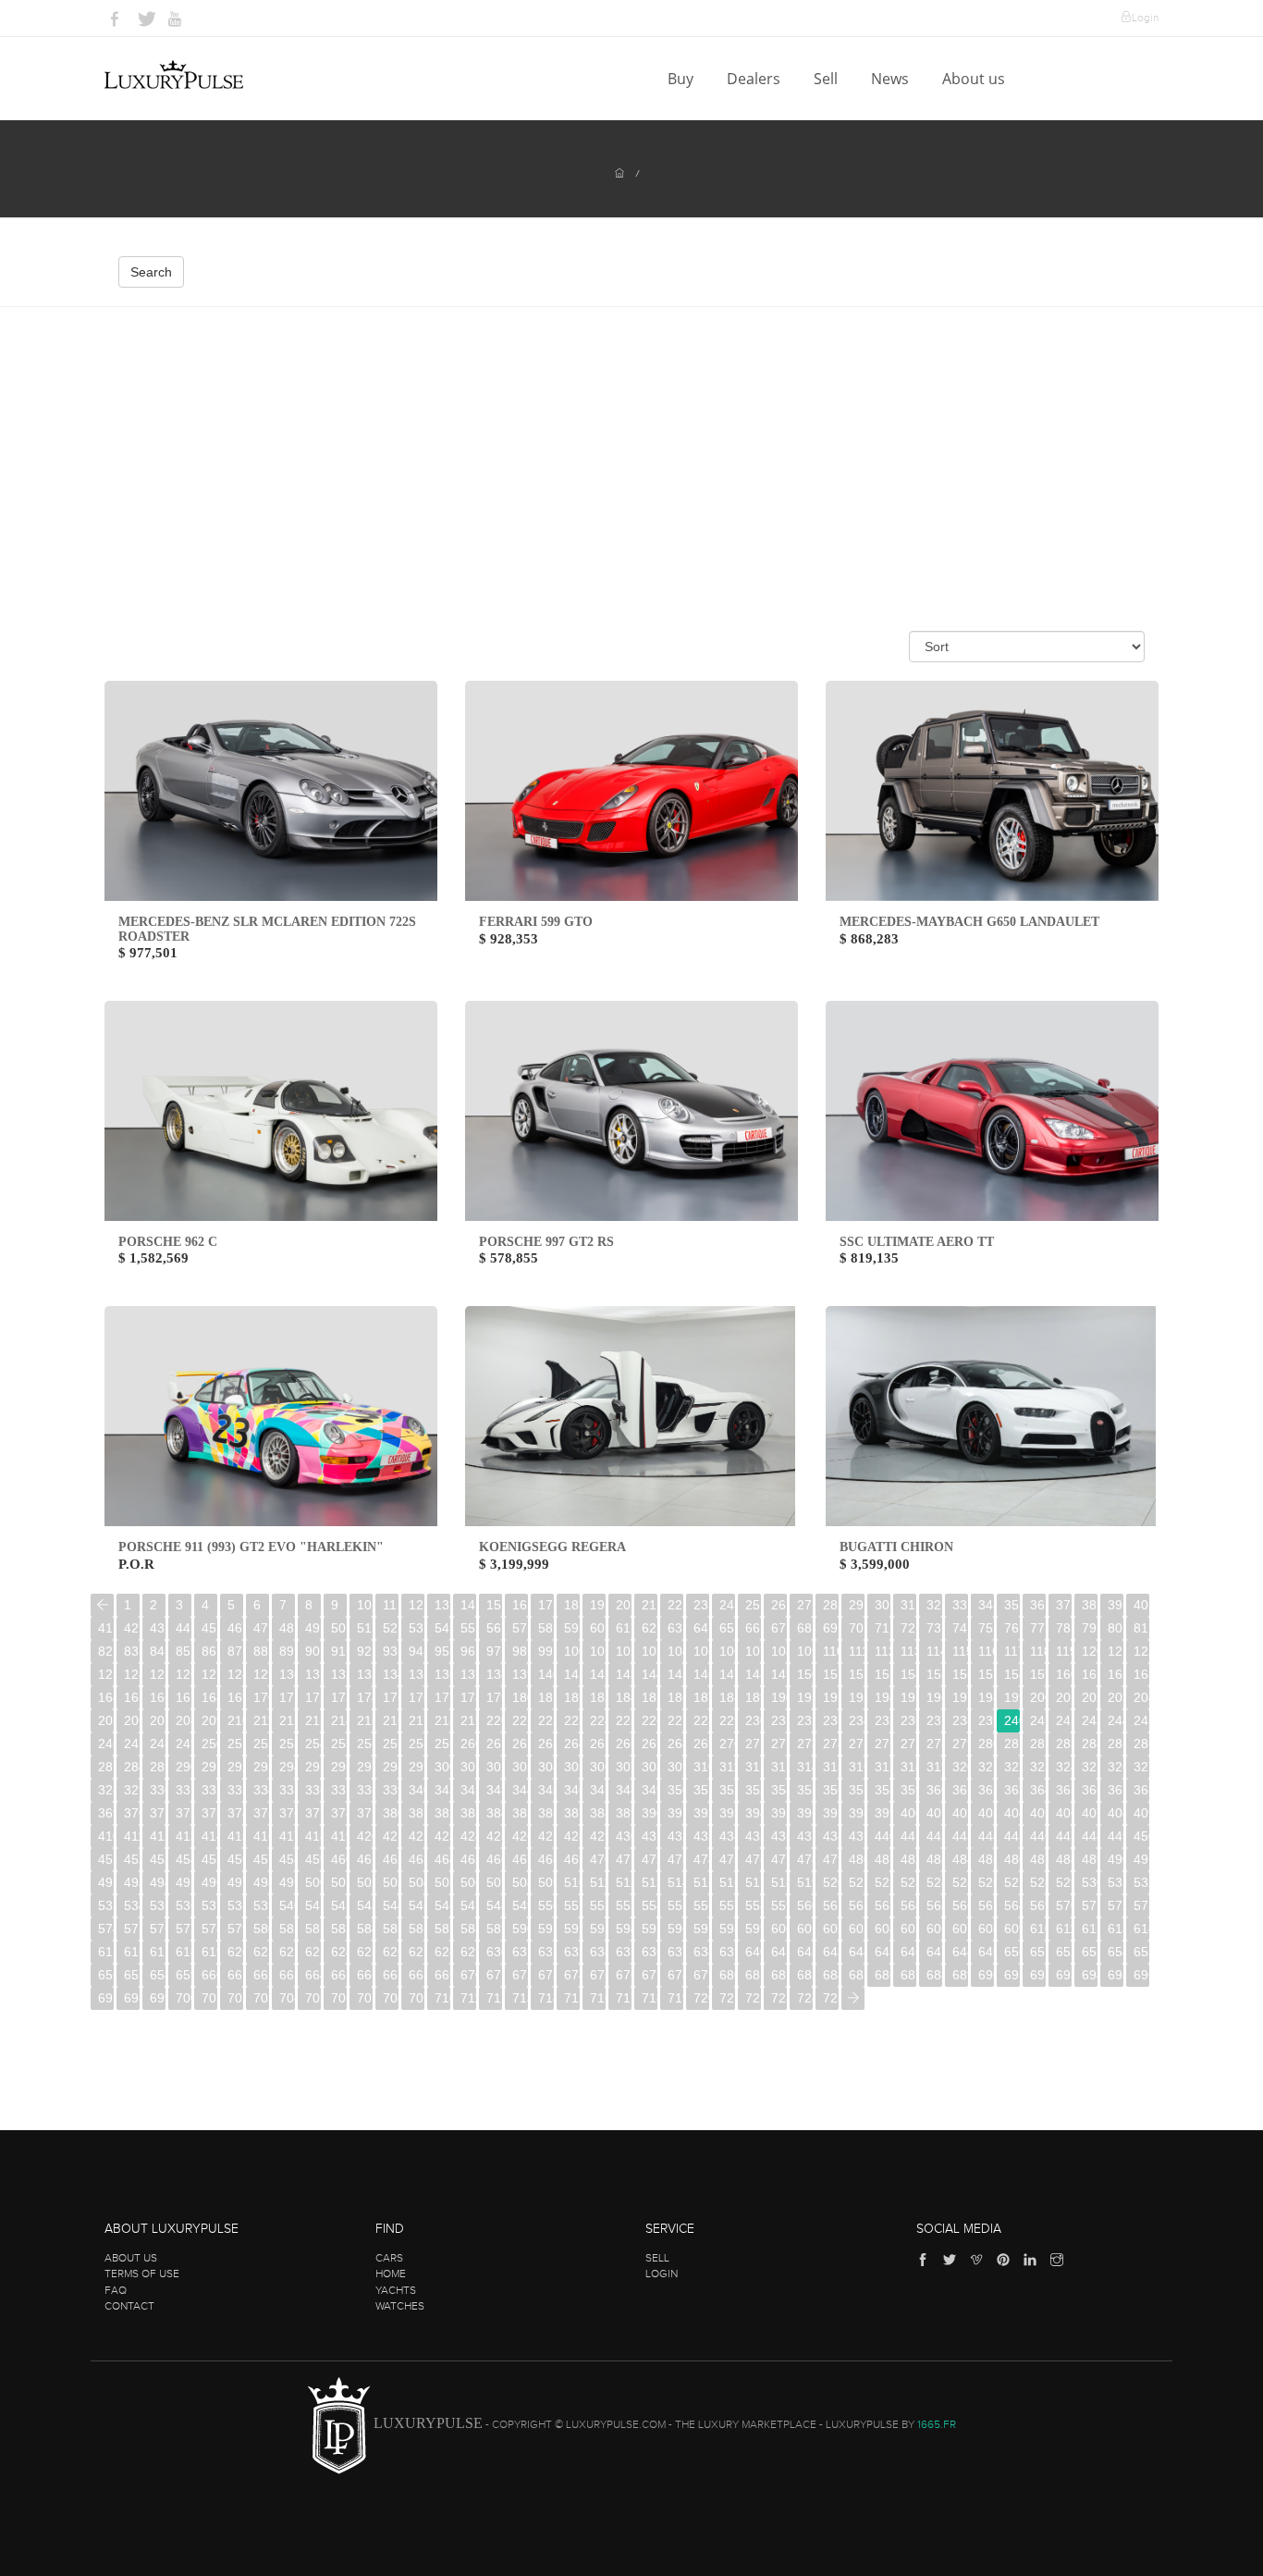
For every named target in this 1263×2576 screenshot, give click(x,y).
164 (106, 1697)
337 (339, 1790)
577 (184, 1929)
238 (960, 1720)
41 (105, 1628)
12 (416, 1605)
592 (572, 1929)
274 (831, 1744)
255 (339, 1744)
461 (365, 1859)
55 (468, 1628)
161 (1090, 1674)
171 (287, 1697)
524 (934, 1882)
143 (624, 1674)
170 (261, 1697)
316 (857, 1767)
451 (106, 1859)
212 (287, 1720)
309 (675, 1767)
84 (157, 1651)
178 (468, 1697)
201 (1064, 1697)
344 (520, 1790)
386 (546, 1813)
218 (442, 1720)
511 (598, 1882)
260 (468, 1744)
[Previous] (102, 1605)
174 (365, 1697)
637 (675, 1952)
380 (391, 1813)
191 (805, 1697)
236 (908, 1720)
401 (934, 1813)
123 (106, 1674)
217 (417, 1720)
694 (1090, 1975)
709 (417, 1998)
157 (986, 1674)
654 (1116, 1952)
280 (986, 1744)
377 (313, 1813)
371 (158, 1813)
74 (960, 1628)
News (892, 79)
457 (261, 1859)
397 (831, 1813)
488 (1064, 1859)
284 (1090, 1744)
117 (1012, 1651)
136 (442, 1674)
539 (261, 1905)
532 (1141, 1882)
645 (883, 1952)
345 (546, 1790)
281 (1012, 1744)
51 (364, 1628)
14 (468, 1605)
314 (805, 1767)
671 (494, 1975)
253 (287, 1744)
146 (701, 1674)
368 (1141, 1790)
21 (649, 1605)
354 (779, 1790)
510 (572, 1882)
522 (883, 1882)
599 (753, 1929)
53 (416, 1628)
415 (235, 1836)
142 (598, 1674)
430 (624, 1836)
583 (339, 1929)
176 (417, 1697)
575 (132, 1929)
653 (1090, 1952)
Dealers (755, 79)
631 (520, 1952)
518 (779, 1882)
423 (442, 1836)
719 (675, 1998)
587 (442, 1929)
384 (494, 1813)
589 (494, 1929)
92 (364, 1651)
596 (675, 1929)
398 (857, 1813)
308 (650, 1767)
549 (520, 1905)
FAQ (116, 2290)
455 (209, 1859)
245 (1141, 1720)
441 (908, 1836)
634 (598, 1952)
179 (494, 1697)
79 (1089, 1628)
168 (209, 1697)
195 (908, 1697)
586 (417, 1929)
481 (883, 1859)
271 (753, 1744)
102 (624, 1651)
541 (313, 1905)
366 (1090, 1790)
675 (598, 1975)
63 (675, 1628)
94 (416, 1651)
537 (209, 1905)
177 (442, 1697)
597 (701, 1929)
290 (184, 1767)
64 (701, 1628)
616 (132, 1952)
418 (313, 1836)
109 (805, 1651)
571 (1090, 1905)
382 (442, 1813)
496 (209, 1882)
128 (235, 1674)
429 (598, 1836)
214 (339, 1720)
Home (391, 2274)
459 (313, 1859)
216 (391, 1720)
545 (417, 1905)
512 (624, 1882)
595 (650, 1929)
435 (753, 1836)
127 (209, 1674)
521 (857, 1882)
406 (1064, 1813)
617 (158, 1952)
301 (468, 1767)
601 (805, 1929)
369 (106, 1813)
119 (1064, 1651)
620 (235, 1952)
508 (520, 1882)
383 (468, 1813)
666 (365, 1975)
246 (106, 1744)
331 (184, 1790)
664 (313, 1975)
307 (624, 1767)
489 (1090, 1859)
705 (313, 1998)
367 (1116, 1790)
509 (546, 1882)
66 (753, 1628)
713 (520, 1998)
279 (960, 1744)
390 (650, 1813)
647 (934, 1952)
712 (494, 1998)
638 (701, 1952)
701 (209, 1998)
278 (934, 1744)
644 (857, 1952)
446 (1038, 1836)
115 (960, 1651)
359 (908, 1790)
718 (650, 1998)
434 (727, 1836)
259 (442, 1744)
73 (934, 1628)
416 (261, 1836)
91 (338, 1651)
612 (1090, 1929)
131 (313, 1674)
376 (287, 1813)
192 (831, 1697)
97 (494, 1651)
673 (546, 1975)
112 (883, 1651)
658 (158, 1975)
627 (417, 1952)
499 (287, 1882)
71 (882, 1628)
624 (339, 1952)
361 (960, 1790)
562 (857, 1905)
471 (624, 1859)
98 (520, 1651)
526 (986, 1882)
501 (339, 1882)
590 (520, 1929)
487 (1038, 1859)
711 (468, 1998)
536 (184, 1905)
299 (417, 1767)
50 (338, 1628)
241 (1038, 1720)
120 (1090, 1651)
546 (442, 1905)
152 (857, 1674)
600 (779, 1929)
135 (417, 1674)
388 (598, 1813)
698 (132, 1998)
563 (883, 1905)
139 (520, 1674)
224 (598, 1720)
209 (209, 1720)
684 (831, 1975)
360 (934, 1790)
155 (934, 1674)
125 (158, 1674)
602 (831, 1929)
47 (261, 1628)
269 (701, 1744)
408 (1116, 1813)
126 (184, 1674)
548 (494, 1905)
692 (1038, 1975)
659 (184, 1975)
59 (571, 1628)
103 (650, 1651)
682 (779, 1975)
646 (908, 1952)
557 (727, 1905)
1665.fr (937, 2424)
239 (986, 1720)
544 (391, 1905)
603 (857, 1929)
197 (960, 1697)
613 (1116, 1929)
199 (1012, 1697)
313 (779, 1767)
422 (417, 1836)
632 (546, 1952)
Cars (389, 2258)
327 (1141, 1767)
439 (857, 1836)
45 (209, 1628)
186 (675, 1697)
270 (727, 1744)
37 (1063, 1605)
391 (675, 1813)
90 (313, 1651)
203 (1116, 1697)
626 (391, 1952)
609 (1012, 1929)
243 (1090, 1720)
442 (934, 1836)
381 (417, 1813)
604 (883, 1929)
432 (675, 1836)
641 (779, 1952)
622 (287, 1952)
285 (1116, 1744)
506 (468, 1882)
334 (261, 1790)
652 (1064, 1952)
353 (753, 1790)
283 (1064, 1744)
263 (546, 1744)
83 (131, 1651)
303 (520, 1767)
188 (727, 1697)
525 (960, 1882)
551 (572, 1905)
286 (1141, 1744)
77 (1037, 1628)
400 (908, 1813)
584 (365, 1929)
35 (1012, 1605)
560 (805, 1905)
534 (132, 1905)
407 (1090, 1813)
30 (882, 1605)
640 (753, 1952)
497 (235, 1882)
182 (572, 1697)
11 (390, 1605)
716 (598, 1998)
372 (184, 1813)
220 (494, 1720)
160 (1064, 1674)
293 (261, 1767)
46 (235, 1628)
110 (831, 1651)
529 (1064, 1882)
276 (883, 1744)
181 (546, 1697)
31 (908, 1605)
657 (132, 1975)
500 (313, 1882)
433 (701, 1836)
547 (468, 1905)
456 (235, 1859)
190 (779, 1697)
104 (675, 1651)
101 (598, 1651)
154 (908, 1674)
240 (1012, 1720)
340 (417, 1790)
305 (572, 1767)
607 (960, 1929)
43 (157, 1628)
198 (986, 1697)
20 (623, 1605)
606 (934, 1929)
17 (546, 1605)
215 (365, 1720)
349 (650, 1790)
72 (908, 1628)
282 (1038, 1744)
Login (1145, 18)
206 (132, 1720)
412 (158, 1836)
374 (235, 1813)
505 (442, 1882)
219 (468, 1720)
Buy (682, 79)
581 (287, 1929)
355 (805, 1790)
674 (572, 1975)
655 (1141, 1952)
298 (391, 1767)
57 (520, 1628)
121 (1116, 1651)
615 (106, 1952)
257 (391, 1744)
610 (1038, 1929)
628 (442, 1952)
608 (986, 1929)
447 (1064, 1836)
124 (132, 1674)
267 (650, 1744)
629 (468, 1952)
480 (857, 1859)
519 (805, 1882)
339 (391, 1790)
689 (960, 1975)
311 (727, 1767)
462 (391, 1859)
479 (831, 1859)
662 (261, 1975)
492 (106, 1882)
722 (753, 1998)
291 (209, 1767)
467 (520, 1859)
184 (624, 1697)
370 (132, 1813)
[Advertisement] (631, 446)
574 (106, 1929)
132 (339, 1674)
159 (1038, 1674)
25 (753, 1605)
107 (753, 1651)
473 (675, 1859)
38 (1089, 1605)
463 (417, 1859)
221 (520, 1720)
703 (261, 1998)
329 (132, 1790)
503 (391, 1882)
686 (883, 1975)
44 (183, 1628)
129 (261, 1674)
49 (313, 1628)
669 (442, 1975)
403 (986, 1813)
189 (753, 1697)
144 (650, 1674)
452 (132, 1859)
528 (1038, 1882)
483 (934, 1859)
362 (986, 1790)
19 (597, 1605)
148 (753, 1674)
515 (701, 1882)
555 (675, 1905)
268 (675, 1744)
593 (598, 1929)
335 (287, 1790)
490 (1116, 1859)
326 (1116, 1767)
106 (727, 1651)
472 (650, 1859)
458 (287, 1859)
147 (727, 1674)
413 (184, 1836)
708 (391, 1998)
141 (572, 1674)
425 (494, 1836)
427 (546, 1836)
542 (339, 1905)
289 (158, 1767)
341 (442, 1790)
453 (158, 1859)
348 (624, 1790)
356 (831, 1790)
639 (727, 1952)
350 (675, 1790)
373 (209, 1813)
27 (804, 1605)
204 (1141, 1697)
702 (235, 1998)
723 (779, 1998)
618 (184, 1952)
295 (313, 1767)
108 (779, 1651)
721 (727, 1998)
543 (365, 1905)
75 (986, 1628)
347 (598, 1790)
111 (857, 1651)
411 (132, 1836)
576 (158, 1929)
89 (287, 1651)
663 (287, 1975)
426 (520, 1836)
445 (1012, 1836)
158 (1012, 1674)
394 (753, 1813)
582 (313, 1929)
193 (857, 1697)
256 (365, 1744)
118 (1038, 1651)
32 (934, 1605)
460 (339, 1859)
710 (442, 1998)
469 (572, 1859)
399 (883, 1813)
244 (1116, 1720)
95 (442, 1651)
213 (313, 1720)
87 (235, 1651)
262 (520, 1744)
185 (650, 1697)
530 (1090, 1882)
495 (184, 1882)
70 (856, 1628)
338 (365, 1790)
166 (158, 1697)
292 (235, 1767)
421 (391, 1836)
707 (365, 1998)
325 (1090, 1767)
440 (883, 1836)
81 (1141, 1628)
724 (805, 1998)
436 (779, 1836)
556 (701, 1905)
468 (546, 1859)
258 (417, 1744)
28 (830, 1605)
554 (650, 1905)
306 (598, 1767)
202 (1090, 1697)
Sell (828, 79)
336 (313, 1790)
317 (883, 1767)
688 (934, 1975)
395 (779, 1813)
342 (468, 1790)
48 (287, 1628)
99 (546, 1651)
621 (261, 1952)
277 (908, 1744)
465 (468, 1859)
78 (1063, 1628)
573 (1141, 1905)
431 (650, 1836)
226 (650, 1720)
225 (624, 1720)
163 (1141, 1674)
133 (365, 1674)
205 (106, 1720)
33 (960, 1605)
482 (908, 1859)
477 (779, 1859)
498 (261, 1882)
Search (151, 272)
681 (753, 1975)
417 (287, 1836)
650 (1012, 1952)
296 (339, 1767)
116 (986, 1651)
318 (908, 1767)
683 (805, 1975)
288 (132, 1767)
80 (1115, 1628)
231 (779, 1720)
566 (960, 1905)
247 (132, 1744)
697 (106, 1998)
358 (883, 1790)
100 (572, 1651)
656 (106, 1975)
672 (520, 1975)
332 (209, 1790)
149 (779, 1674)
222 (546, 1720)
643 (831, 1952)
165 (132, 1697)
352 (727, 1790)
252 (261, 1744)
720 (701, 1998)
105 (701, 1651)
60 (597, 1628)
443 (960, 1836)
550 (546, 1905)
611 (1064, 1929)
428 (572, 1836)
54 (442, 1628)
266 (624, 1744)
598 (727, 1929)
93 (390, 1651)
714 (546, 1998)
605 (908, 1929)
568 (1012, 1905)
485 (986, 1859)
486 (1012, 1859)
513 (650, 1882)
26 (779, 1605)
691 (1012, 1975)
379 (365, 1813)
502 (365, 1882)
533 (106, 1905)
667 (391, 1975)
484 (960, 1859)
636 (650, 1952)
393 (727, 1813)
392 (701, 1813)
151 (831, 1674)
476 (753, 1859)
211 (261, 1720)
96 (468, 1651)
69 (830, 1628)
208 (184, 1720)
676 (624, 1975)
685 (857, 1975)
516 (727, 1882)
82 (105, 1651)
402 (960, 1813)
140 (546, 1674)
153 (883, 1674)
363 (1012, 1790)
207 (158, 1720)
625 (365, 1952)
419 (339, 1836)
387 (572, 1813)
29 (856, 1605)
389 (624, 1813)
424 (468, 1836)
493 (132, 1882)
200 (1038, 1697)
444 (986, 1836)
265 (598, 1744)
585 (391, 1929)
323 (1038, 1767)
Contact (129, 2306)
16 (520, 1605)
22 (675, 1605)
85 (183, 1651)
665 (339, 1975)
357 (857, 1790)
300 (442, 1767)
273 (805, 1744)
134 (391, 1674)
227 (675, 1720)
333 (235, 1790)
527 (1012, 1882)
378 (339, 1813)
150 (805, 1674)
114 (934, 1651)
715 (572, 1998)
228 (701, 1720)
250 (209, 1744)
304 (546, 1767)
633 (572, 1952)
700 (184, 1998)
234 (857, 1720)
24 (727, 1605)
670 (468, 1975)
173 (339, 1697)
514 (675, 1882)
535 (158, 1905)
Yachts (396, 2290)
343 (494, 1790)
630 (494, 1952)
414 (209, 1836)
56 (494, 1628)
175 (391, 1697)
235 (883, 1720)
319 (934, 1767)
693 (1064, 1975)
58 (546, 1628)
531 (1116, 1882)
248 (158, 1744)
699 (158, 1998)
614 (1141, 1929)
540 (287, 1905)
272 (779, 1744)
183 (598, 1697)
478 (805, 1859)
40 (1141, 1605)
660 (209, 1975)
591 (546, 1929)
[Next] (853, 1998)
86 (209, 1651)
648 (960, 1952)
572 (1116, 1905)
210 (235, 1720)
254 (313, 1744)
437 (805, 1836)
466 (494, 1859)
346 (572, 1790)
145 (675, 1674)
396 (805, 1813)
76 (1012, 1628)
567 (986, 1905)
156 (960, 1674)
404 (1012, 1813)
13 (442, 1605)
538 (235, 1905)
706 (339, 1998)
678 (675, 1975)
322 (1012, 1767)
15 (494, 1605)
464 (442, 1859)
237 (934, 1720)
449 (1116, 1836)
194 (883, 1697)
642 (805, 1952)
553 (624, 1905)
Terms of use (142, 2274)
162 (1116, 1674)
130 (287, 1674)
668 (417, 1975)
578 (209, 1929)
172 (313, 1697)
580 (261, 1929)
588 (468, 1929)
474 (701, 1859)
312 (753, 1767)
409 (1141, 1813)
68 (804, 1628)
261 (494, 1744)
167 (184, 1697)
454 (184, 1859)
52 (390, 1628)
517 (753, 1882)
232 (805, 1720)
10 (364, 1605)
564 (908, 1905)
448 (1090, 1836)
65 (727, 1628)
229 (727, 1720)
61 (623, 1628)
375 (261, 1813)
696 (1141, 1975)
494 (158, 1882)
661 (235, 1975)
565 (934, 1905)
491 (1141, 1859)
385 (520, 1813)
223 (572, 1720)
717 (624, 1998)
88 (261, 1651)
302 (494, 1767)
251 (235, 1744)
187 (701, 1697)
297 (365, 1767)
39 (1115, 1605)
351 (701, 1790)
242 (1064, 1720)
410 (106, 1836)
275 (857, 1744)
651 (1038, 1952)
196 (934, 1697)
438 (831, 1836)
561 (831, 1905)
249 (184, 1744)
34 (986, 1605)
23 (701, 1605)
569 (1038, 1905)
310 (701, 1767)
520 (831, 1882)
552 (598, 1905)
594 (624, 1929)
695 (1116, 1975)
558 (753, 1905)
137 (468, 1674)
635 (624, 1952)
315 (831, 1767)
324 (1064, 1767)
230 (753, 1720)
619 (209, 1952)
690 (986, 1975)
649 (986, 1952)
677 (650, 1975)
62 (649, 1628)
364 (1038, 1790)
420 (365, 1836)
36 (1037, 1605)
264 (572, 1744)
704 (287, 1998)
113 (908, 1651)
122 (1141, 1651)
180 (520, 1697)
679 (701, 1975)
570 (1064, 1905)
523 (908, 1882)
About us (975, 79)
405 (1038, 1813)
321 (986, 1767)
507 (494, 1882)
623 (313, 1952)
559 (779, 1905)
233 (831, 1720)
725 (831, 1998)
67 (779, 1628)
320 (960, 1767)
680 (727, 1975)
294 (287, 1767)
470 (598, 1859)
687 (908, 1975)
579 (235, 1929)
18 (571, 1605)
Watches (400, 2306)
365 (1064, 1790)
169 (235, 1697)
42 (131, 1628)
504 (417, 1882)
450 (1141, 1836)
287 (106, 1767)
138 (494, 1674)
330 (158, 1790)
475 (727, 1859)
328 (106, 1790)
